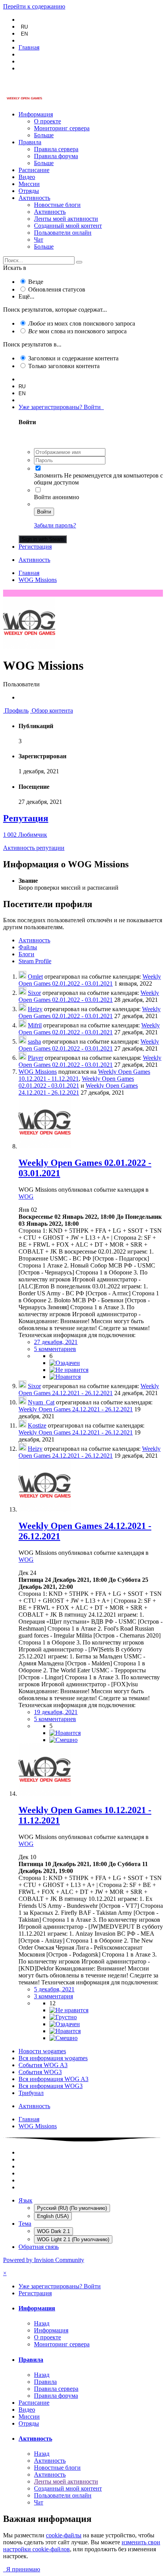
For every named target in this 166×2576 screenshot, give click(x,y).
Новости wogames (42, 2051)
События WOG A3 (43, 2065)
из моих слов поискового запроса (82, 323)
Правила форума (56, 156)
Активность (34, 198)
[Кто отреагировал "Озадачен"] (65, 1363)
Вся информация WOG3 (51, 2086)
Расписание (34, 170)
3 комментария (53, 1996)
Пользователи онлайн (63, 233)
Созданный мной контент (68, 226)
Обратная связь (39, 2247)
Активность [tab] (34, 940)
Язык (25, 2200)
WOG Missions (38, 1072)
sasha (34, 1041)
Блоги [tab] (26, 954)
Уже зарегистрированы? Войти (61, 407)
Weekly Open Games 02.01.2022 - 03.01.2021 (90, 980)
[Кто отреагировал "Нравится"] (65, 1377)
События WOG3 (40, 2072)
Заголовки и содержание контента (73, 358)
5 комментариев (55, 1349)
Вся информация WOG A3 (53, 2079)
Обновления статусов (57, 289)
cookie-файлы (64, 2535)
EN (24, 34)
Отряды (29, 191)
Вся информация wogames (53, 2058)
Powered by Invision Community (44, 2260)
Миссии (29, 184)
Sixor (34, 993)
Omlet (35, 977)
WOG (26, 1197)
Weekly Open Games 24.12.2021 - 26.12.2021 (78, 1089)
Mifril (35, 1025)
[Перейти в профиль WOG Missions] (45, 1146)
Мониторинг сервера (62, 128)
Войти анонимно (57, 497)
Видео (27, 177)
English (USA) (53, 2216)
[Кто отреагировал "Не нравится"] (69, 1370)
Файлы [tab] (28, 947)
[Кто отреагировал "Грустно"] (63, 2017)
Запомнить (48, 475)
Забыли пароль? (55, 525)
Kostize (37, 1425)
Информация (36, 114)
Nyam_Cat (41, 1402)
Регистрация (35, 547)
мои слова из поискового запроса (77, 331)
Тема (25, 2224)
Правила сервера (56, 149)
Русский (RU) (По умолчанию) (72, 2208)
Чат (39, 240)
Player (36, 1058)
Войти (44, 512)
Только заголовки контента (64, 366)
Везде (36, 282)
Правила (30, 142)
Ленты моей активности (66, 219)
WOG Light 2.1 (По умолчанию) (73, 2239)
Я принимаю (22, 2569)
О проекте (47, 121)
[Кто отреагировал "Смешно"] (64, 1740)
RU (24, 27)
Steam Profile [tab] (35, 961)
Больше (44, 135)
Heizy (35, 1009)
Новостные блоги (57, 205)
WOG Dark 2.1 (53, 2231)
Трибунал (31, 2093)
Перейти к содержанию (34, 6)
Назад (42, 2323)
